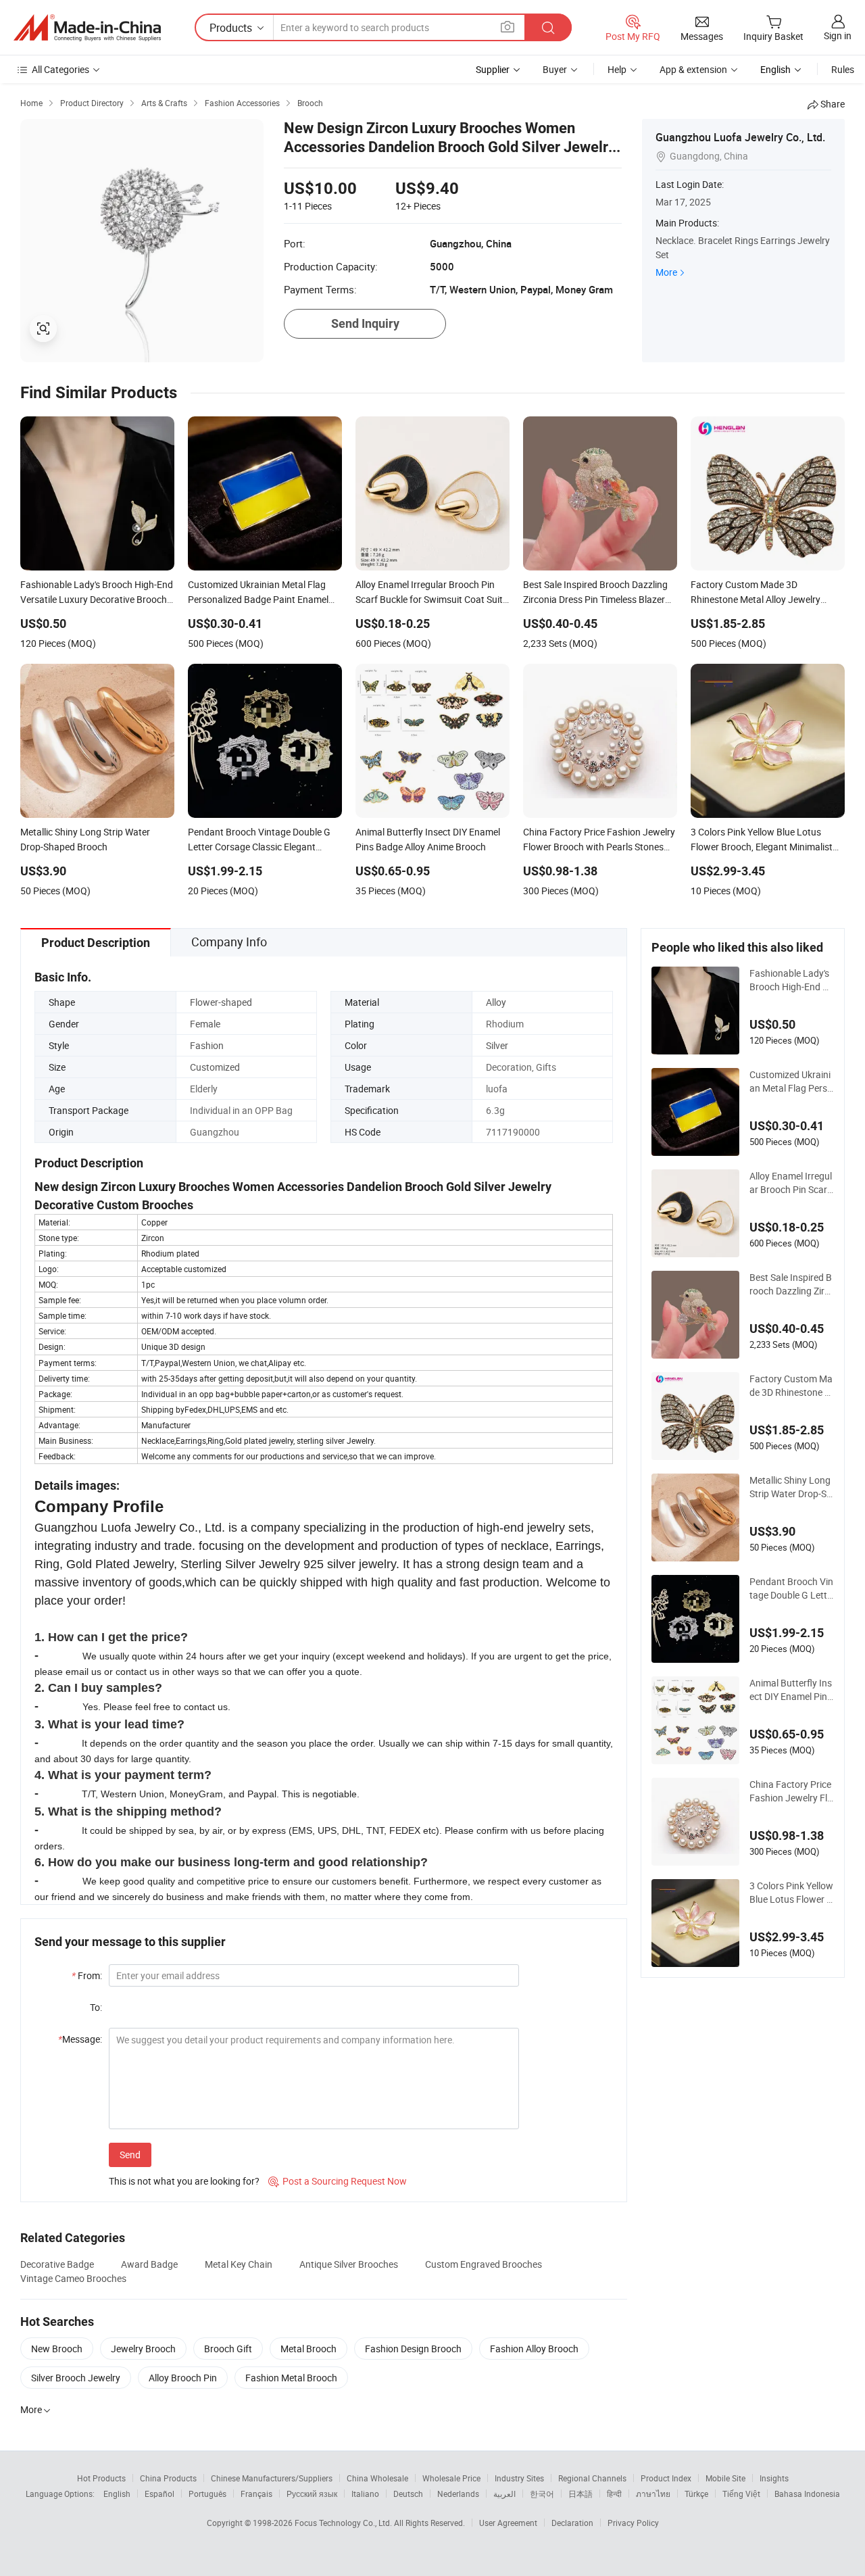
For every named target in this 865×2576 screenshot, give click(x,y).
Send (130, 2155)
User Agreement (508, 2523)
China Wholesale (377, 2478)
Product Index (666, 2478)
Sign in (838, 35)
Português (207, 2494)
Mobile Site (725, 2478)
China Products (168, 2478)
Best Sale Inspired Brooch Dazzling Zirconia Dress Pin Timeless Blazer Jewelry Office (791, 1284)
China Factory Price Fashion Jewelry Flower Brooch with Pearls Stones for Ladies (791, 1791)
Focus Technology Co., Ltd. (344, 2523)
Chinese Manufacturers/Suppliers (272, 2478)
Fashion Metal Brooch (291, 2378)
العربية (504, 2494)
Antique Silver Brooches (349, 2264)
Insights (774, 2478)
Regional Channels (592, 2478)
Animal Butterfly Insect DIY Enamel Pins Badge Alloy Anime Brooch (791, 1690)
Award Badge (149, 2264)
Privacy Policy (633, 2523)
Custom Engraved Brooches (484, 2264)
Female (205, 1024)
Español (159, 2494)
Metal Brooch (308, 2349)
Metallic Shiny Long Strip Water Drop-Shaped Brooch (791, 1487)
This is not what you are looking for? (184, 2181)
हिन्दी (614, 2494)
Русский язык (312, 2494)
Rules (843, 69)
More (666, 272)
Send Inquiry (365, 323)
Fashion (207, 1045)
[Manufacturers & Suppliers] (87, 28)
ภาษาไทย (653, 2494)
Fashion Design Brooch (413, 2349)
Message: (80, 2039)
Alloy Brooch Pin (183, 2378)
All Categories (60, 69)
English (117, 2494)
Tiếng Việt (741, 2494)
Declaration (572, 2523)
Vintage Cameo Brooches (73, 2278)
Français (256, 2494)
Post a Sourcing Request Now (338, 2181)
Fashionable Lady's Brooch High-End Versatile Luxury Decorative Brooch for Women (791, 980)
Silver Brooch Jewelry (76, 2378)
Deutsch (408, 2494)
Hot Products (101, 2478)
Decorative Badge (57, 2264)
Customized (215, 1067)
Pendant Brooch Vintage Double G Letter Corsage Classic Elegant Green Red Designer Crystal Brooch (792, 1588)
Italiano (365, 2494)
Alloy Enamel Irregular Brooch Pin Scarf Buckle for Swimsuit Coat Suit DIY (791, 1183)
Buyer (555, 69)
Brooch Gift (228, 2349)
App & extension (693, 69)
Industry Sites (519, 2478)
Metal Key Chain (239, 2264)
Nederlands (458, 2494)
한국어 (542, 2494)
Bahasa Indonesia (807, 2494)
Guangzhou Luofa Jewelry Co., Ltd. (740, 137)
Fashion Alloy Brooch (534, 2349)
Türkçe (696, 2494)
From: (87, 1975)
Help (617, 69)
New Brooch (57, 2349)
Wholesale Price (451, 2478)
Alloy (496, 1002)
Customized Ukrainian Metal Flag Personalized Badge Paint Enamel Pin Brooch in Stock (791, 1082)
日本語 (580, 2494)
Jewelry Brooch (143, 2349)
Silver (497, 1045)
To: (96, 2007)
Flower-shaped (221, 1002)
